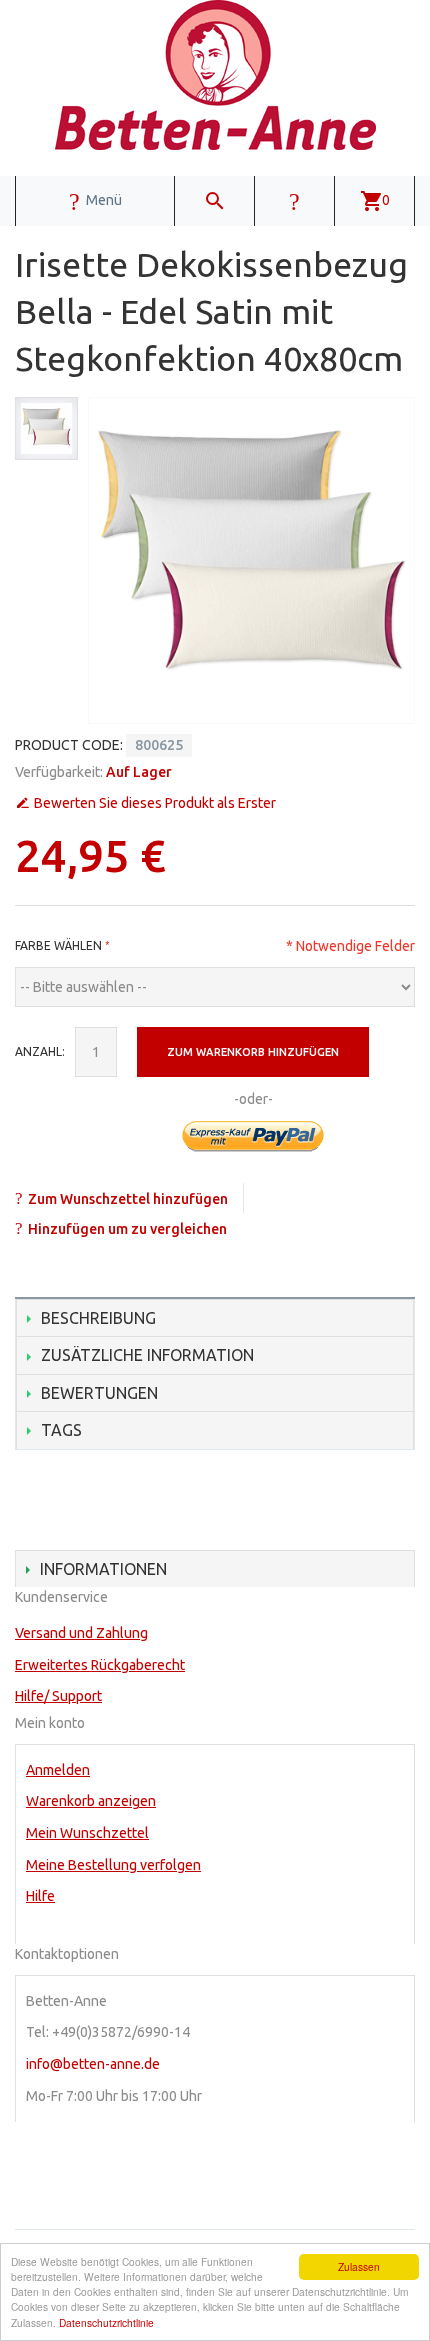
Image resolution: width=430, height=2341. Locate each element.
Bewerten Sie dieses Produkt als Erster (155, 803)
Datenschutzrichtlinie (106, 2322)
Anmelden (58, 1770)
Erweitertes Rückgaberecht (100, 1665)
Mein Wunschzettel (87, 1833)
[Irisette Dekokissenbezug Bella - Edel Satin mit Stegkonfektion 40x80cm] (46, 428)
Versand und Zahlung (81, 1633)
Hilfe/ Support (58, 1696)
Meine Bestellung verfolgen (113, 1865)
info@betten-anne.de (93, 2064)
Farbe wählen (58, 945)
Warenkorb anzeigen (91, 1801)
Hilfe (40, 1896)
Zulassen (359, 2266)
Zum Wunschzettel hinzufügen (128, 1199)
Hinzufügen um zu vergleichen (127, 1229)
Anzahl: (40, 1051)
